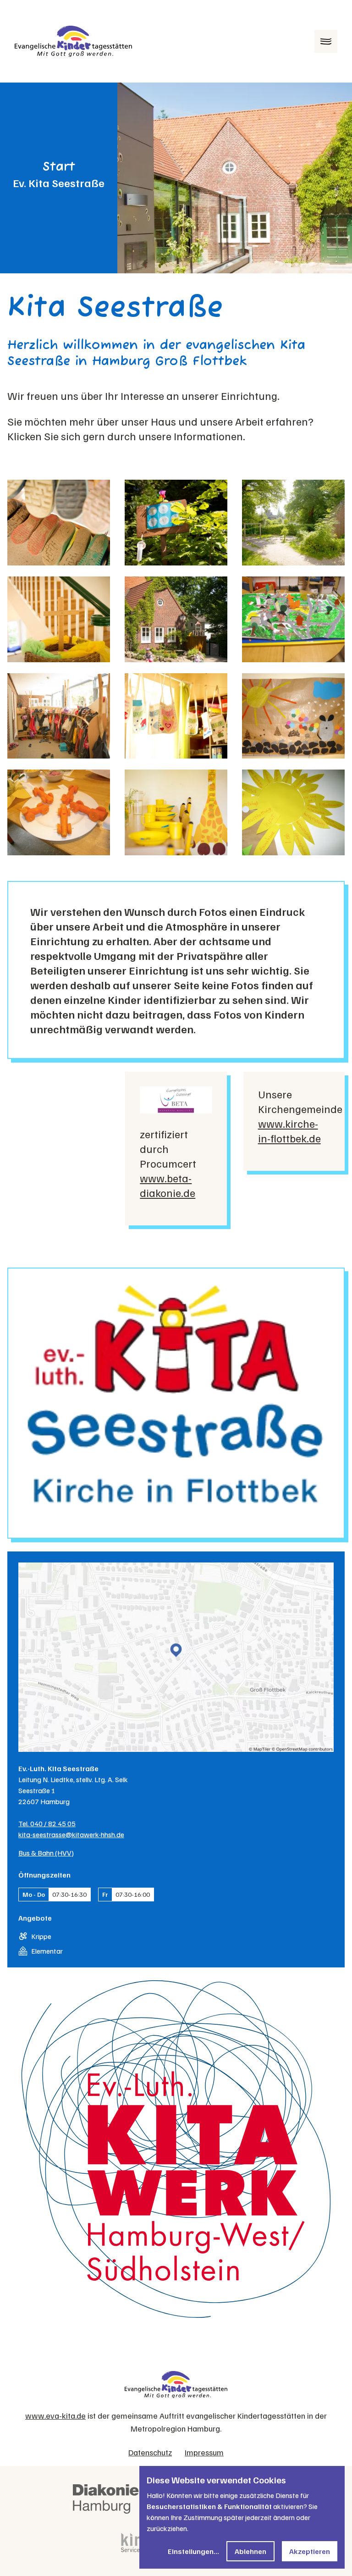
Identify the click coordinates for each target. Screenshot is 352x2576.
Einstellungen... (193, 2551)
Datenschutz (150, 2452)
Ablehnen (250, 2551)
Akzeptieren (310, 2551)
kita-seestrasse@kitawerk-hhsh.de (71, 1834)
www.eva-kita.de (55, 2415)
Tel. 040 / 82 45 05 (47, 1823)
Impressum (204, 2452)
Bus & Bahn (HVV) (46, 1853)
